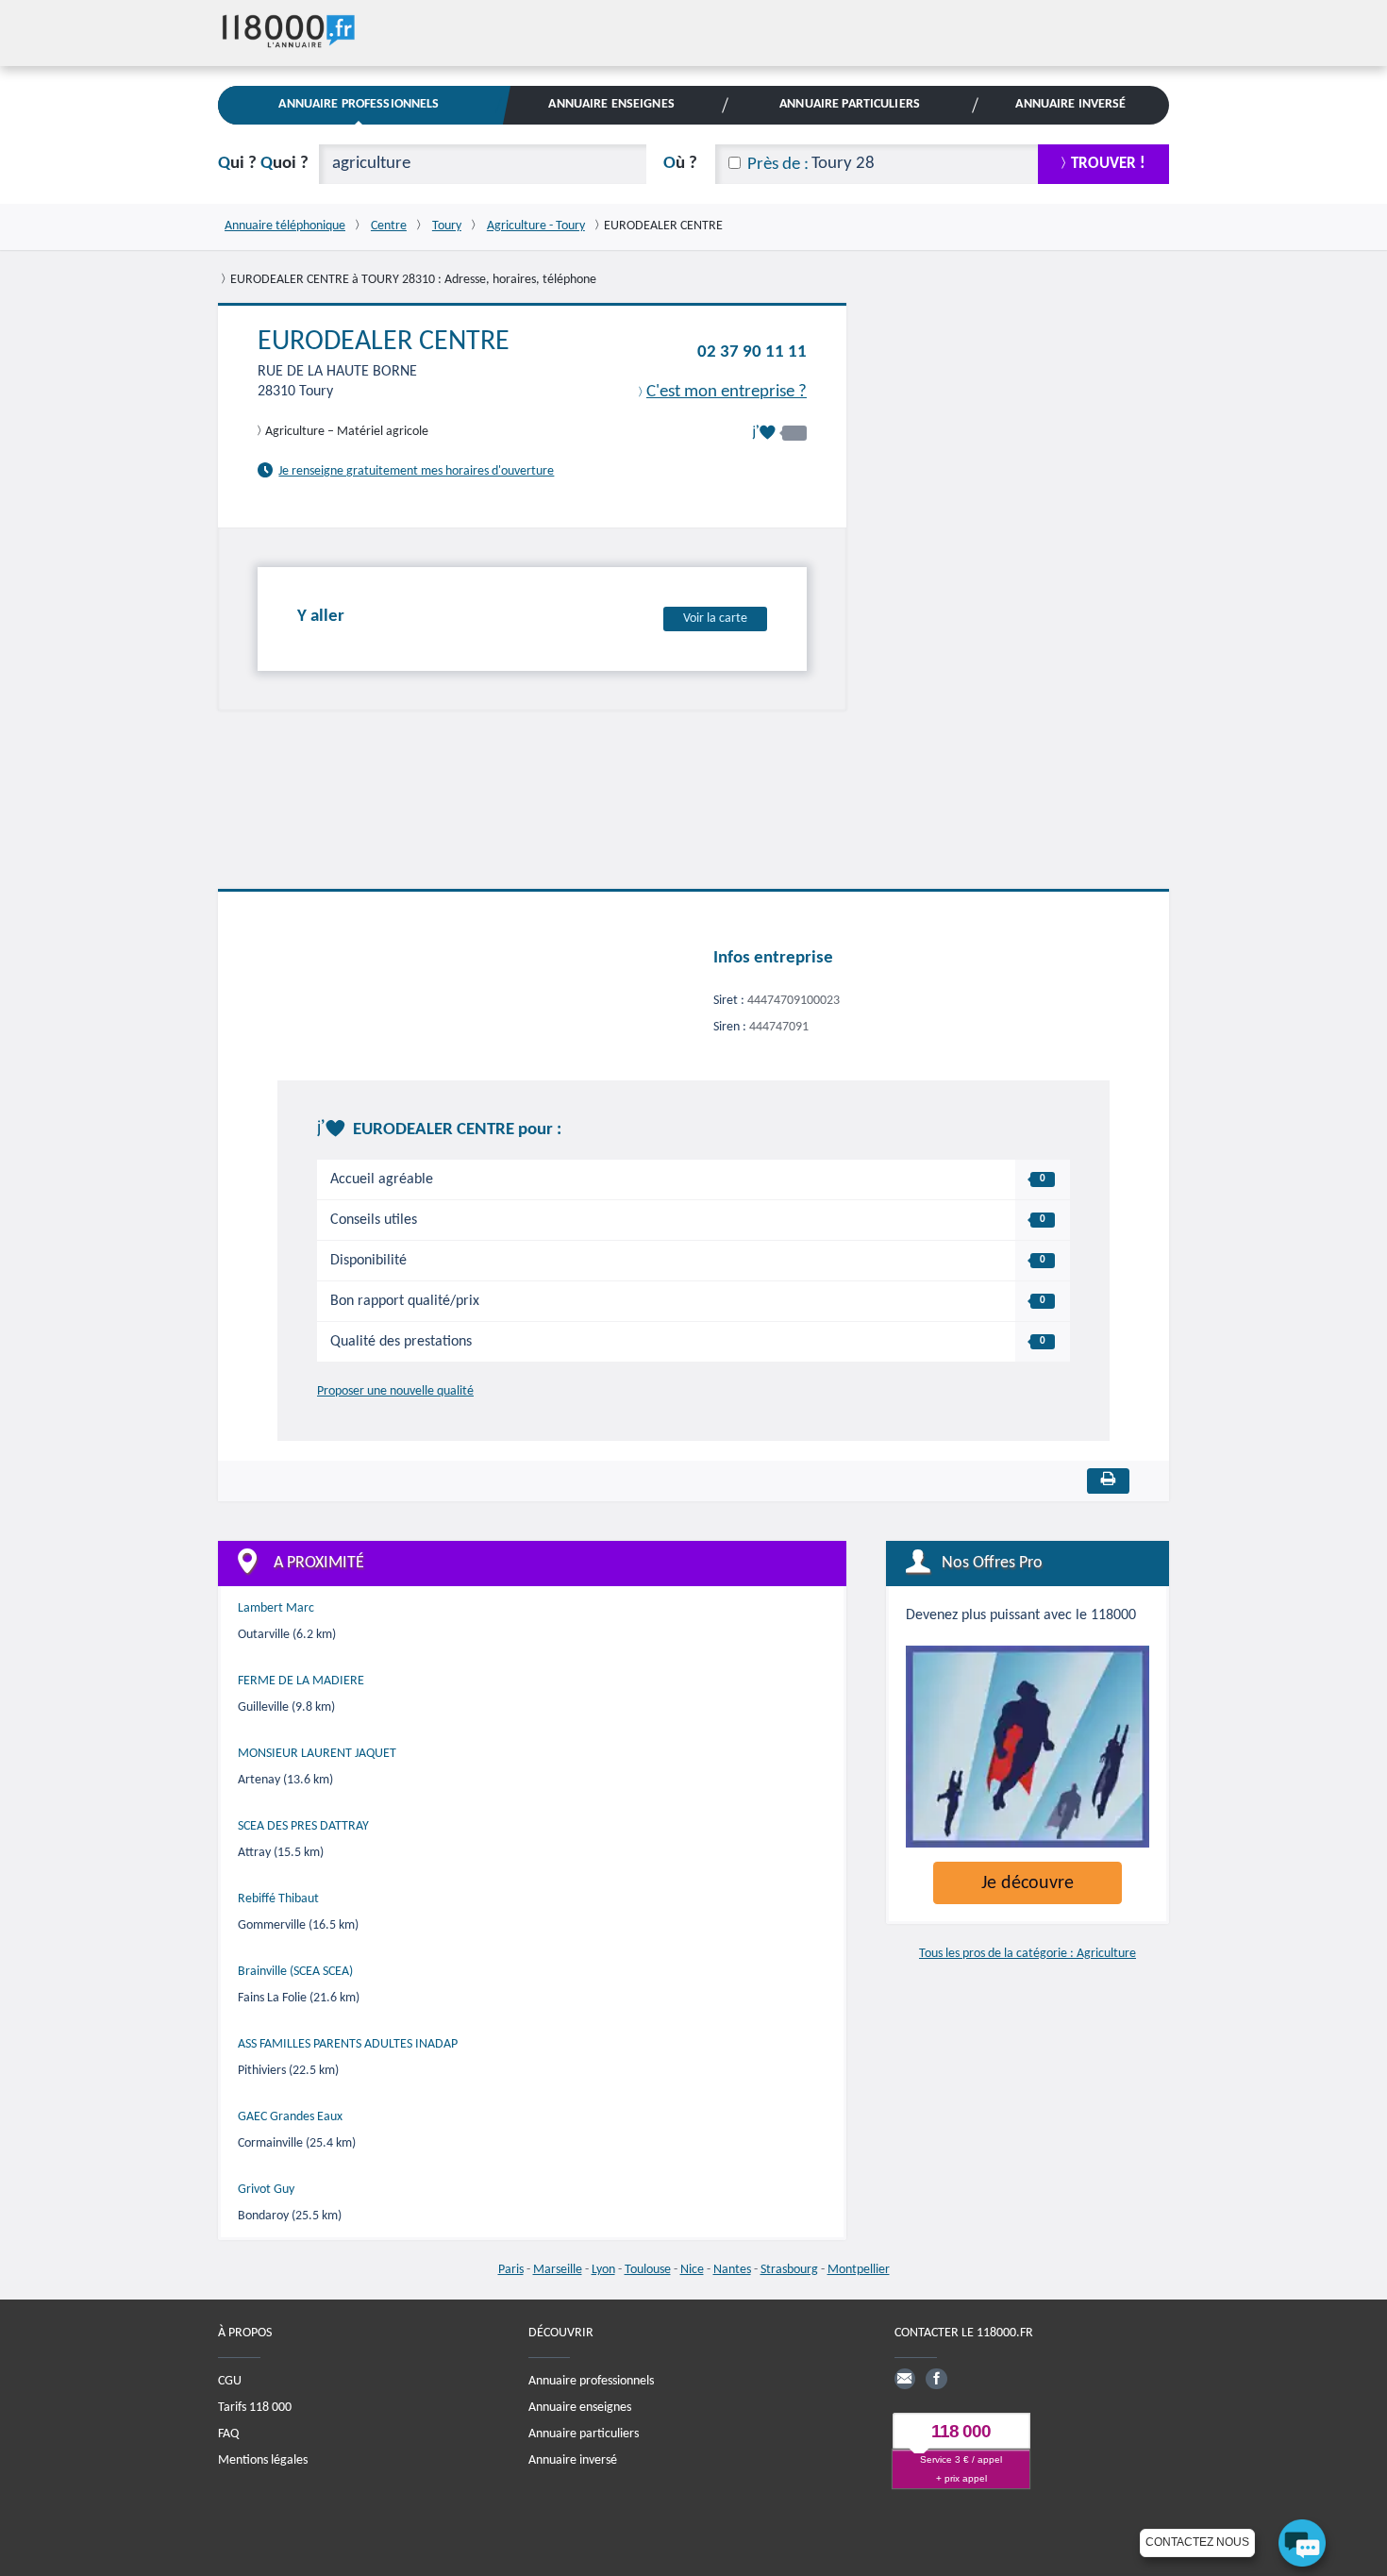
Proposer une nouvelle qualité (395, 1391)
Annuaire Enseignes (611, 104)
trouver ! (1108, 164)
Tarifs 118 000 (255, 2408)
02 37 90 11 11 (752, 352)
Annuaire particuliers (584, 2434)
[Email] (905, 2379)
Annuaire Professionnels (359, 104)
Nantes (732, 2270)
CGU (230, 2381)
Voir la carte (715, 619)
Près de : (778, 165)
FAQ (228, 2434)
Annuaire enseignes (580, 2408)
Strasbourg (789, 2270)
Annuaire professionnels (591, 2381)
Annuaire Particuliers (850, 104)
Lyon (603, 2270)
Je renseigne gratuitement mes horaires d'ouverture (416, 471)
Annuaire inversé (573, 2460)
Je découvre (1028, 1883)
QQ (263, 164)
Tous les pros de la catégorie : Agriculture (1028, 1954)
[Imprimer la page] (1108, 1481)
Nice (692, 2270)
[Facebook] (936, 2379)
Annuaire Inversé (1070, 104)
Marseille (558, 2270)
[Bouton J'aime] (779, 433)
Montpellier (859, 2270)
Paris (511, 2270)
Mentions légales (263, 2460)
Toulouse (648, 2270)
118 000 (961, 2431)
